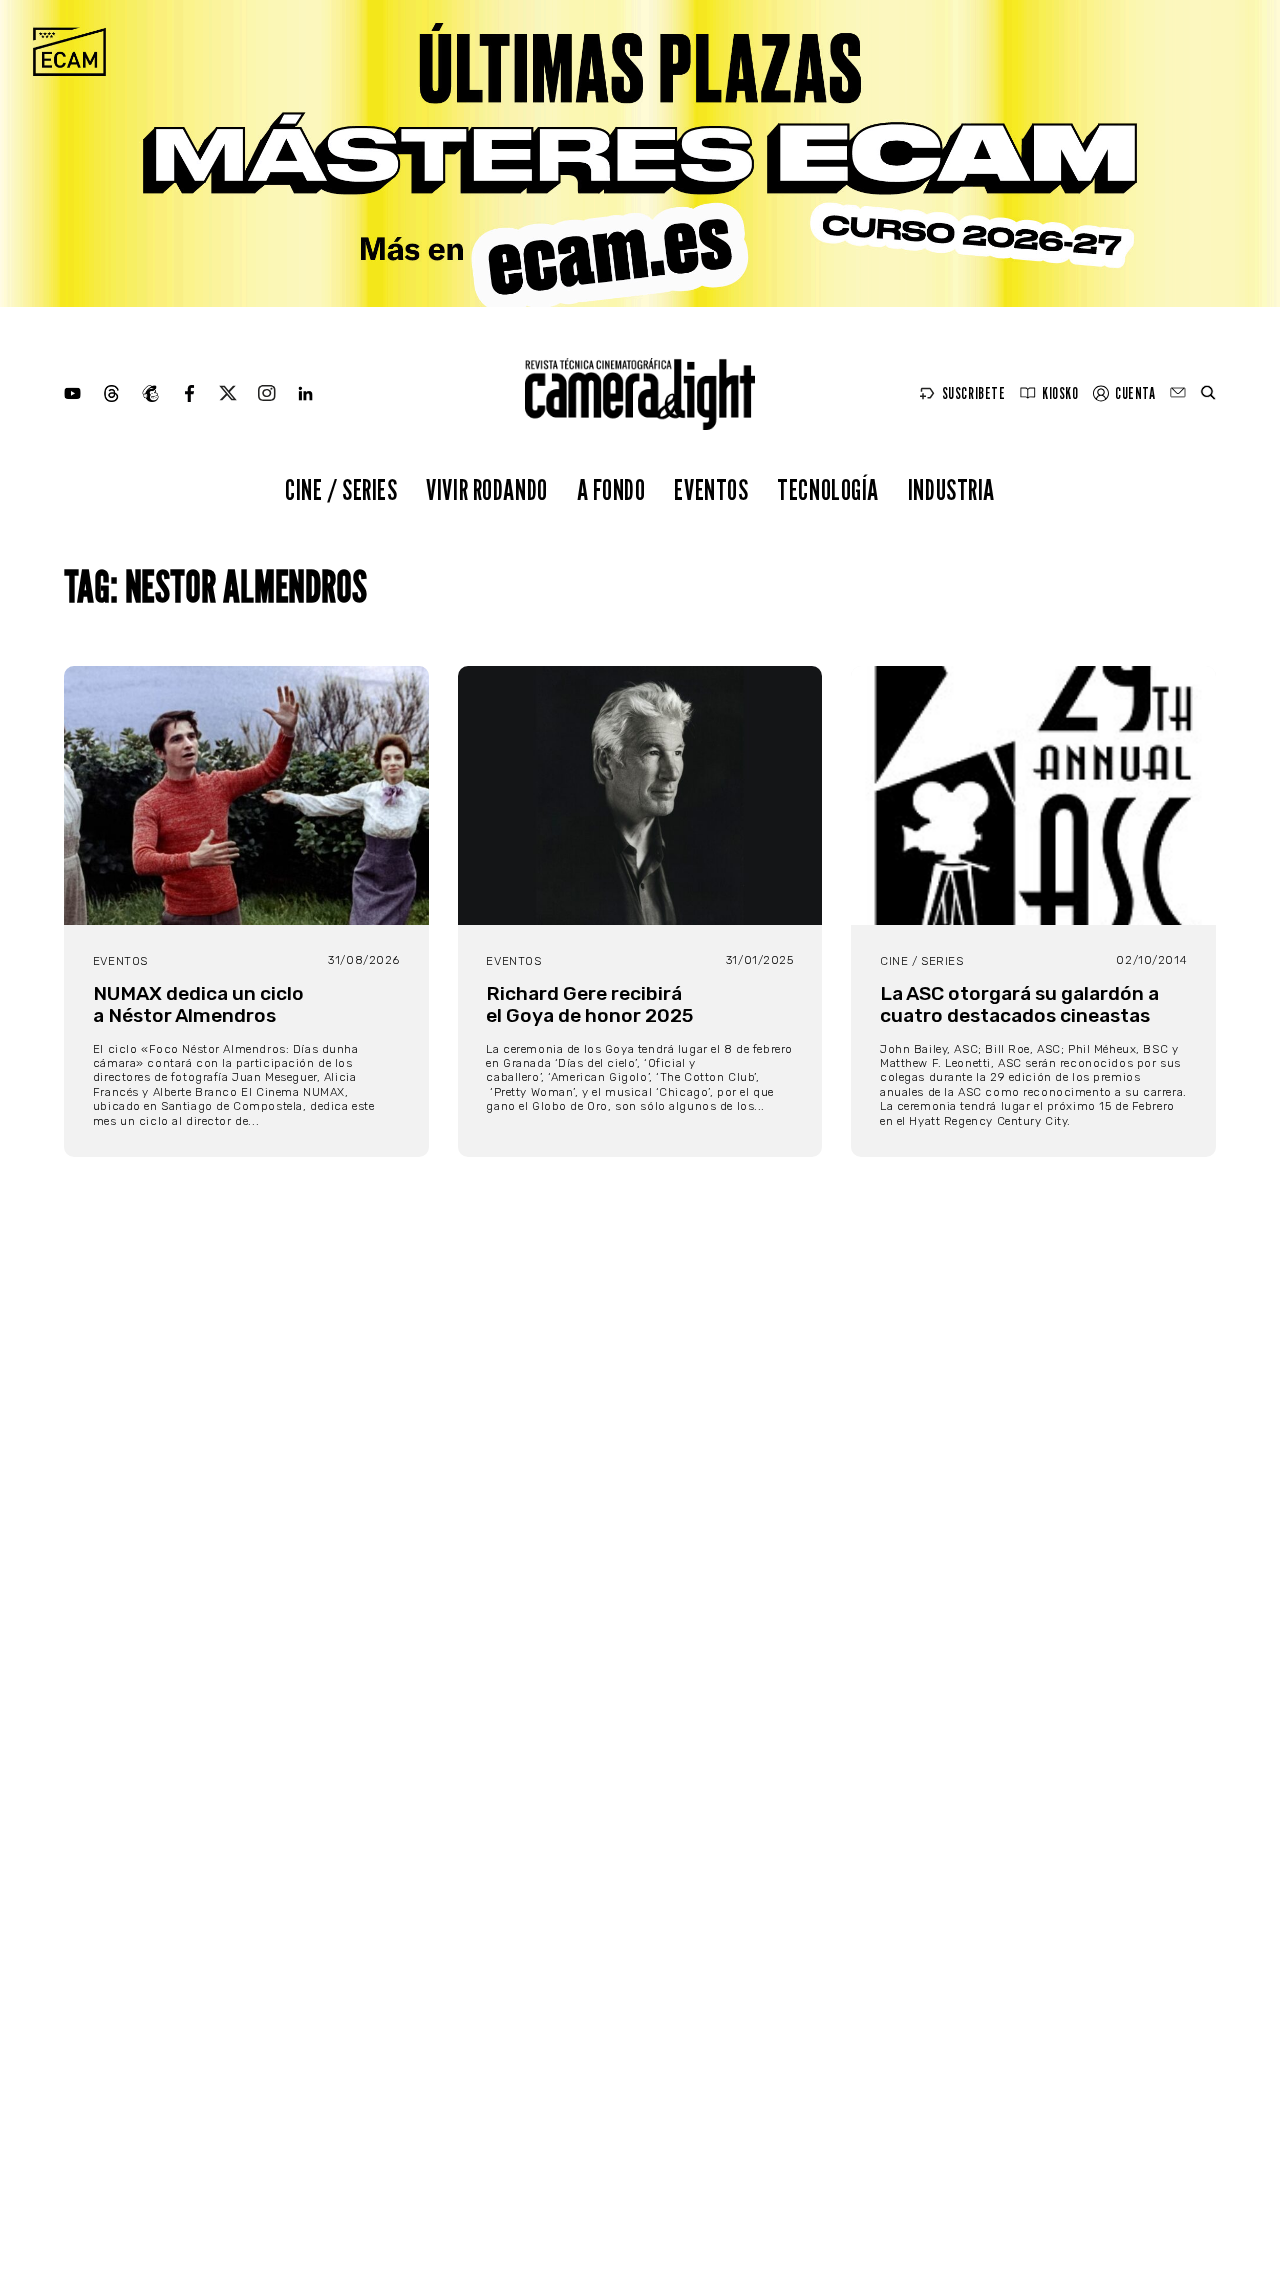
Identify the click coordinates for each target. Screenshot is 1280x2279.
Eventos (711, 489)
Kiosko (1060, 393)
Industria (951, 489)
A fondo (611, 489)
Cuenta (1135, 393)
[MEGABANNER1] (640, 153)
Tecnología (828, 489)
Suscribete (974, 393)
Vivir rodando (487, 489)
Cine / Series (341, 489)
